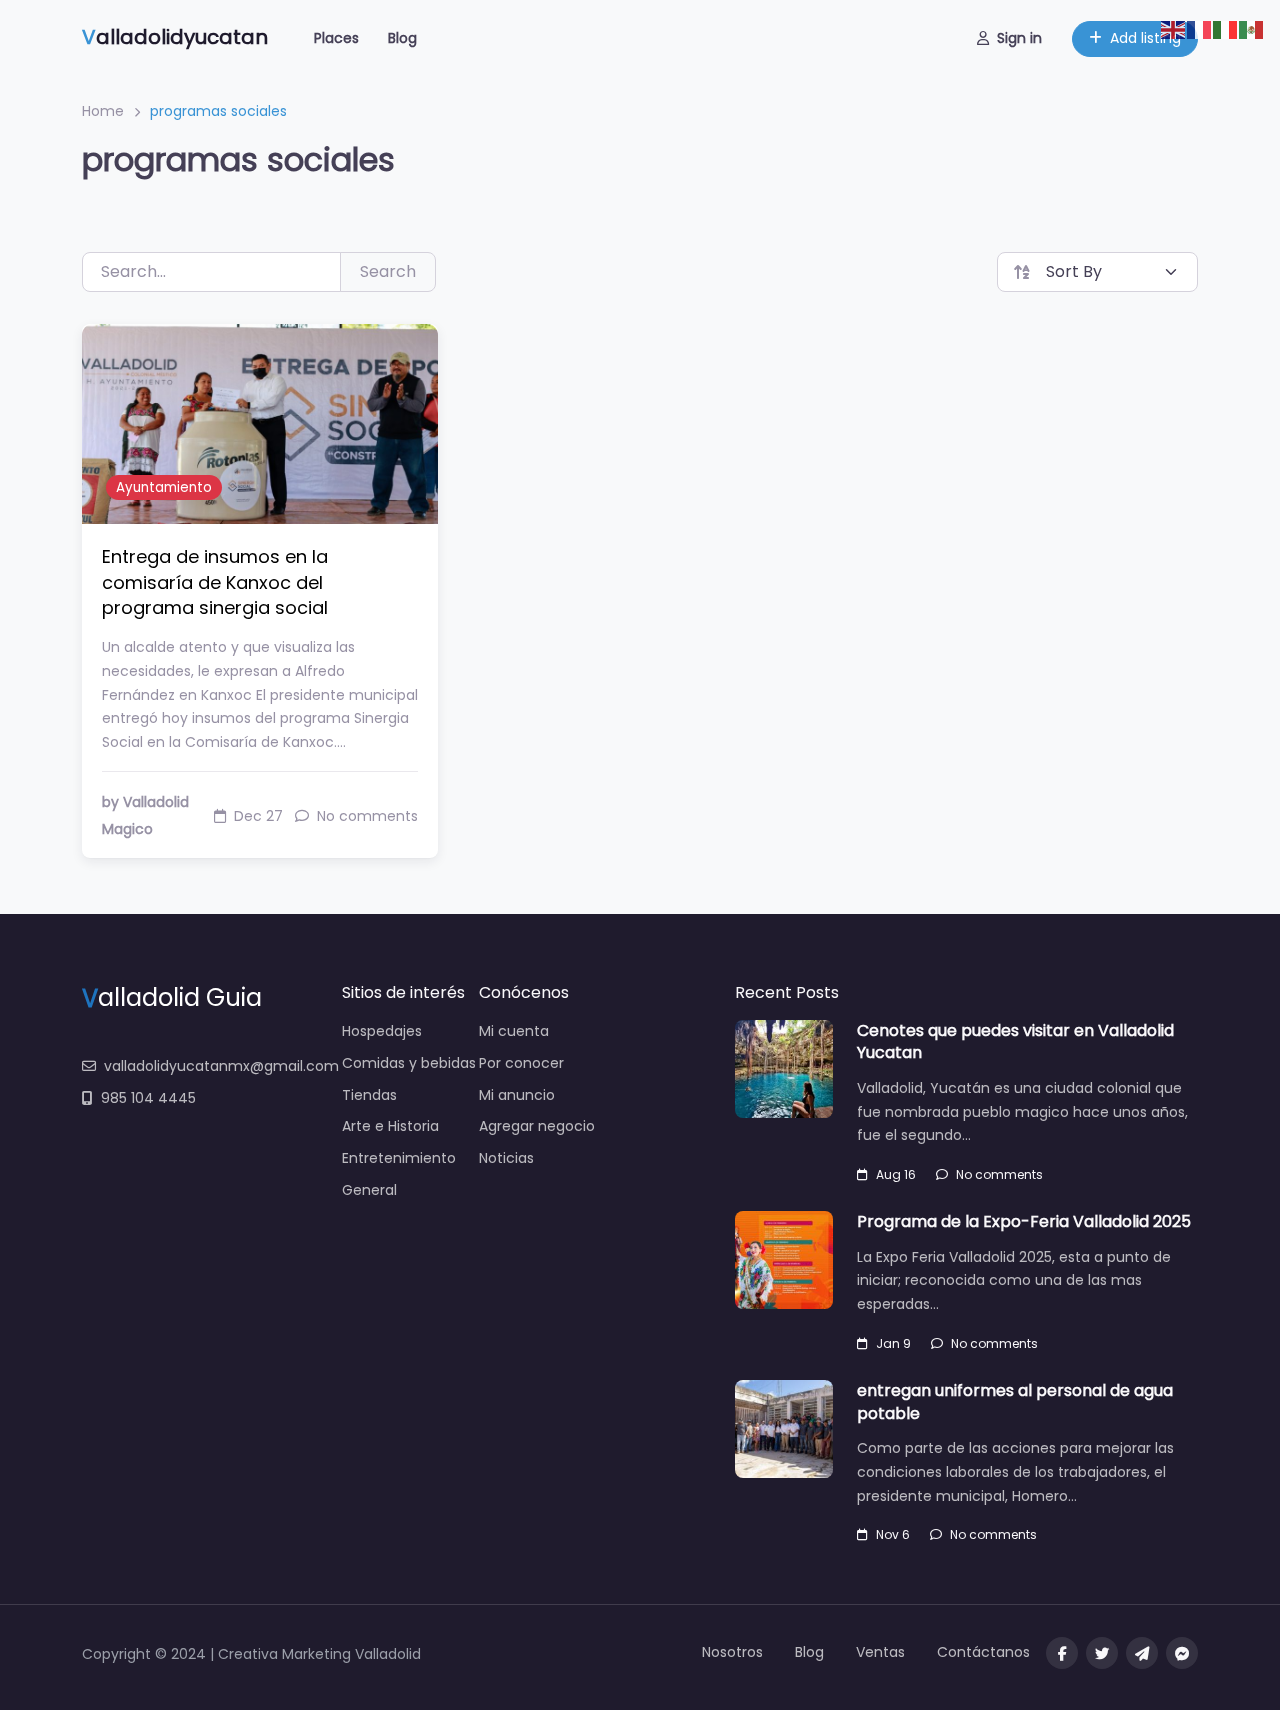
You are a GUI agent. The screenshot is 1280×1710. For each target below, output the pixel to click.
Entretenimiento (399, 1158)
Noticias (506, 1158)
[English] (1174, 28)
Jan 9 (893, 1343)
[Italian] (1226, 28)
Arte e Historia (390, 1126)
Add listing (1145, 38)
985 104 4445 (148, 1098)
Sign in (1019, 38)
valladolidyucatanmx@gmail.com (221, 1066)
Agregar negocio (537, 1126)
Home (103, 111)
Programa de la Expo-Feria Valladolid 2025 (1024, 1221)
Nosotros (732, 1652)
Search (388, 271)
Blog (402, 38)
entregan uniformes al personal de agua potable (1015, 1401)
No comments (999, 1174)
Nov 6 (893, 1534)
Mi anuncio (517, 1095)
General (369, 1190)
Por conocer (521, 1063)
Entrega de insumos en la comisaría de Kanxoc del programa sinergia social (215, 581)
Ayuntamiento (164, 487)
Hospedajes (382, 1031)
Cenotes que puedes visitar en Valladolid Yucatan (1015, 1041)
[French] (1200, 28)
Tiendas (369, 1095)
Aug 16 (896, 1174)
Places (336, 38)
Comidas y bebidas (409, 1063)
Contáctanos (983, 1652)
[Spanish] (1252, 28)
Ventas (880, 1652)
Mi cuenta (514, 1031)
